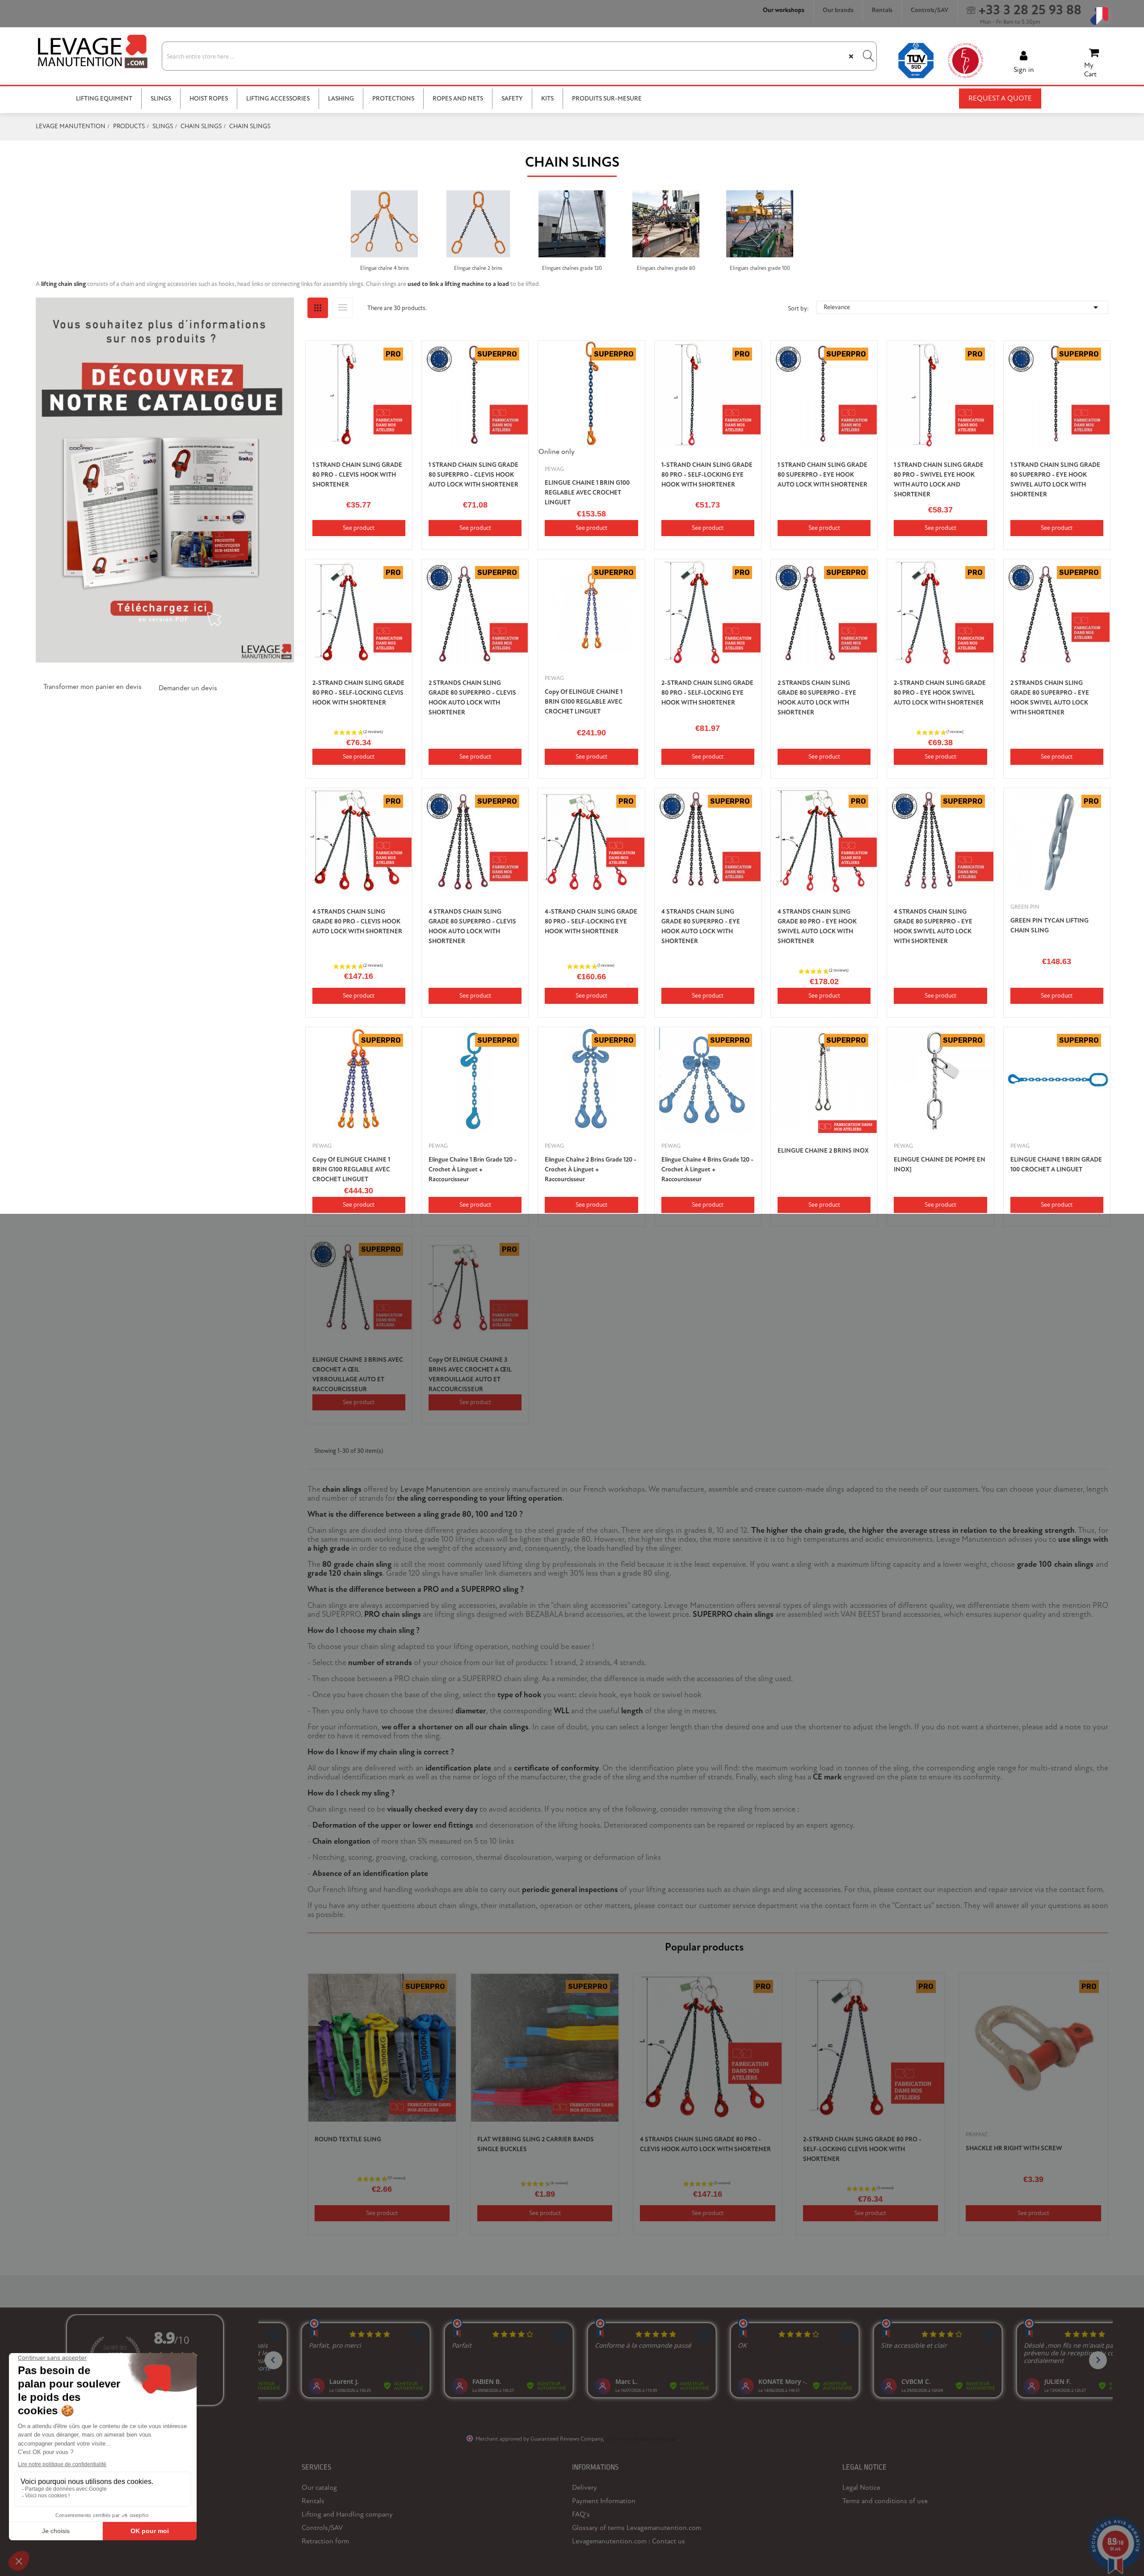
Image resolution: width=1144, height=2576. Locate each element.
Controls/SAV (322, 2528)
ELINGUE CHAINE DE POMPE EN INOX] (940, 1164)
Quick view (400, 371)
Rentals (313, 2501)
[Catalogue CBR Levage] (165, 479)
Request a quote (1000, 98)
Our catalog (319, 2488)
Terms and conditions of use (885, 2501)
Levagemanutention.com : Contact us (629, 2541)
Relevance (962, 307)
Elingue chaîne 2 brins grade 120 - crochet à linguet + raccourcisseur (591, 1169)
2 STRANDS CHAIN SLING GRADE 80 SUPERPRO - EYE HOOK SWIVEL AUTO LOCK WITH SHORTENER (1050, 698)
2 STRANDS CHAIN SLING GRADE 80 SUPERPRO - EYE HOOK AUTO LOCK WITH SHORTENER (817, 698)
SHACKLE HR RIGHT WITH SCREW (1014, 2148)
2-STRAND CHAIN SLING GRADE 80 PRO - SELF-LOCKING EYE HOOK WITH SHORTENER (707, 693)
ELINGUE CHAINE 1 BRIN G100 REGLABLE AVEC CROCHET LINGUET (587, 493)
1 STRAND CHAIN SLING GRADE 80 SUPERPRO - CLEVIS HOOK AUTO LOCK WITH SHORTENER (473, 475)
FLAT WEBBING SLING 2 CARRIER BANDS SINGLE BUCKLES (536, 2144)
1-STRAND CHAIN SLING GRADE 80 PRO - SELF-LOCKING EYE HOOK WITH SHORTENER (707, 475)
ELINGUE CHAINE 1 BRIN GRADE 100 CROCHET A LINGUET (1056, 1164)
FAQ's (581, 2514)
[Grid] (318, 308)
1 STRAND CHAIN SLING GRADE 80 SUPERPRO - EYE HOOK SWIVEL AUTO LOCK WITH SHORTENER (1055, 480)
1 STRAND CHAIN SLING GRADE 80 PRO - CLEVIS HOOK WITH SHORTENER (357, 475)
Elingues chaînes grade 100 (760, 268)
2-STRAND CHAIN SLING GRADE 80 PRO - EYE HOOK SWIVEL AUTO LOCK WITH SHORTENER (940, 693)
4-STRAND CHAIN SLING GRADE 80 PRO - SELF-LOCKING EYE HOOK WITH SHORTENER (591, 921)
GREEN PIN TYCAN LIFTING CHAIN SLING (1049, 925)
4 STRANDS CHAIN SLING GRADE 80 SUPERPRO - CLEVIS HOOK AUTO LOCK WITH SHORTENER (472, 926)
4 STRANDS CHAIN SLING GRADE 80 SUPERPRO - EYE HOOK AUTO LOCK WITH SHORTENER (701, 926)
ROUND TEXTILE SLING (348, 2139)
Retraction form (325, 2541)
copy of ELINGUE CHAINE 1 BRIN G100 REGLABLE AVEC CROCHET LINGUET (584, 702)
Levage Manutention (435, 1489)
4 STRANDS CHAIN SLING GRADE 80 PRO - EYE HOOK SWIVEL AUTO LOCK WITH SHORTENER (817, 926)
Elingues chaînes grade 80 (666, 268)
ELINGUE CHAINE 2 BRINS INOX (823, 1151)
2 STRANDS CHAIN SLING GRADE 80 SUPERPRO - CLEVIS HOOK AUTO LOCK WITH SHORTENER (472, 698)
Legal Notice (861, 2488)
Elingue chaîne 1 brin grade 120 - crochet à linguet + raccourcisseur (473, 1169)
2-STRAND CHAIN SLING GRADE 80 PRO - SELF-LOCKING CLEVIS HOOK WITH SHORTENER (358, 693)
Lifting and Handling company (347, 2514)
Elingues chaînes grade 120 (572, 268)
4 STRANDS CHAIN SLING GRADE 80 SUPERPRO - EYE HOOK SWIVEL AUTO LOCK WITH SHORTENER (933, 926)
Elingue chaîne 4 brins (385, 268)
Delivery (585, 2488)
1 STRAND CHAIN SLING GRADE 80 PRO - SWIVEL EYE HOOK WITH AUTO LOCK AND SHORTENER (939, 480)
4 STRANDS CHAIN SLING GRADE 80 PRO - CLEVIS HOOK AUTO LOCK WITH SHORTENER (357, 921)
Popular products (704, 1947)
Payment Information (604, 2501)
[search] (867, 56)
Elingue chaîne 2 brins (478, 268)
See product (359, 528)
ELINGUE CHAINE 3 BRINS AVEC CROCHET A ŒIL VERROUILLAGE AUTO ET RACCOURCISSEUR (358, 1374)
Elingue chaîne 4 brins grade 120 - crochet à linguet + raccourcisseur (707, 1169)
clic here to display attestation (642, 2439)
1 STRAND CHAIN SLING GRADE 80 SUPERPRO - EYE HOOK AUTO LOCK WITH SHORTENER (822, 475)
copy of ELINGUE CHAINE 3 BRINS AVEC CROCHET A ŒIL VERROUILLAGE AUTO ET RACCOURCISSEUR (470, 1374)
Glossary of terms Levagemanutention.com (637, 2528)
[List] (343, 308)
